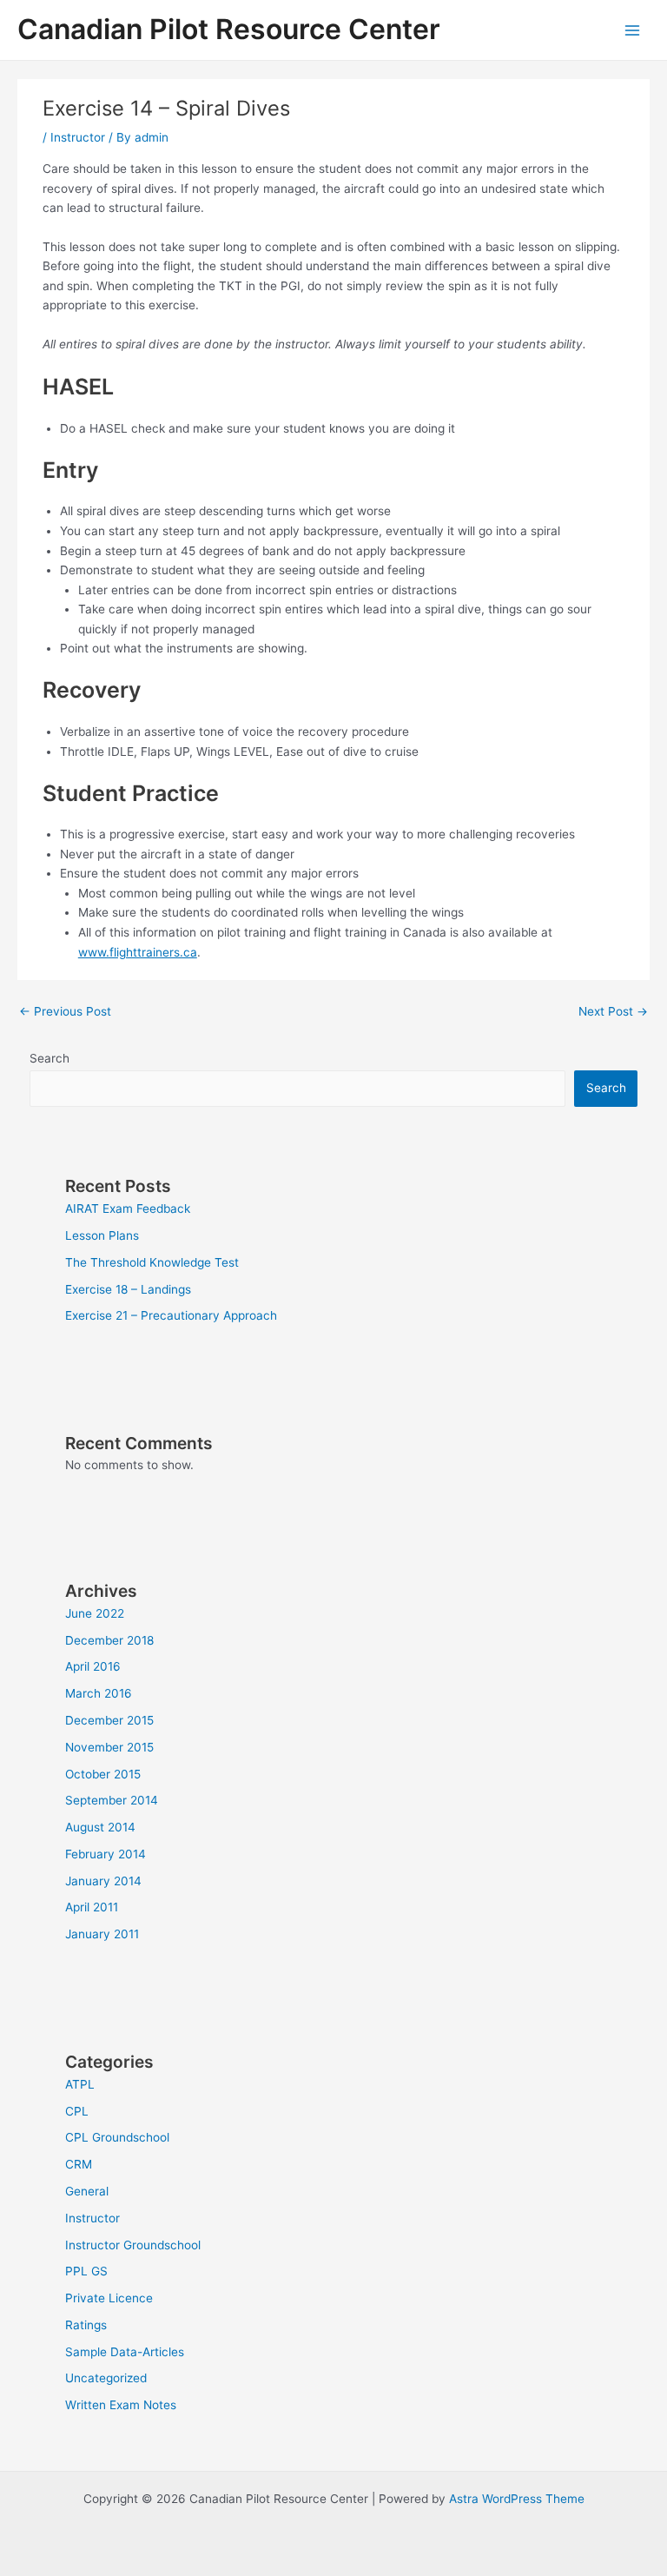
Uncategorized (106, 2378)
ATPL (80, 2084)
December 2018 (109, 1640)
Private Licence (109, 2298)
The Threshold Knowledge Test (152, 1262)
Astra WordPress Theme (517, 2499)
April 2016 (93, 1666)
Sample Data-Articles (125, 2352)
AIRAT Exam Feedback (128, 1209)
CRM (79, 2164)
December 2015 (109, 1720)
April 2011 (92, 1907)
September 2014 (112, 1800)
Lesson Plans (102, 1235)
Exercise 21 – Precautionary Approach (171, 1315)
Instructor (78, 137)
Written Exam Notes (121, 2405)
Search (50, 1058)
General (87, 2191)
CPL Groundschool (117, 2137)
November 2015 (109, 1747)
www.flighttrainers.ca (138, 952)
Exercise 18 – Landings (128, 1289)
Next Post (613, 1011)
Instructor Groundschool (133, 2245)
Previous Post (65, 1011)
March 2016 (99, 1693)
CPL (77, 2111)
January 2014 (103, 1881)
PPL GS (86, 2271)
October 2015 (103, 1774)
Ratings (86, 2325)
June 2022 (95, 1613)
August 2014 (100, 1827)
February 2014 (106, 1854)
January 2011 (102, 1934)
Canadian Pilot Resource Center (229, 29)
